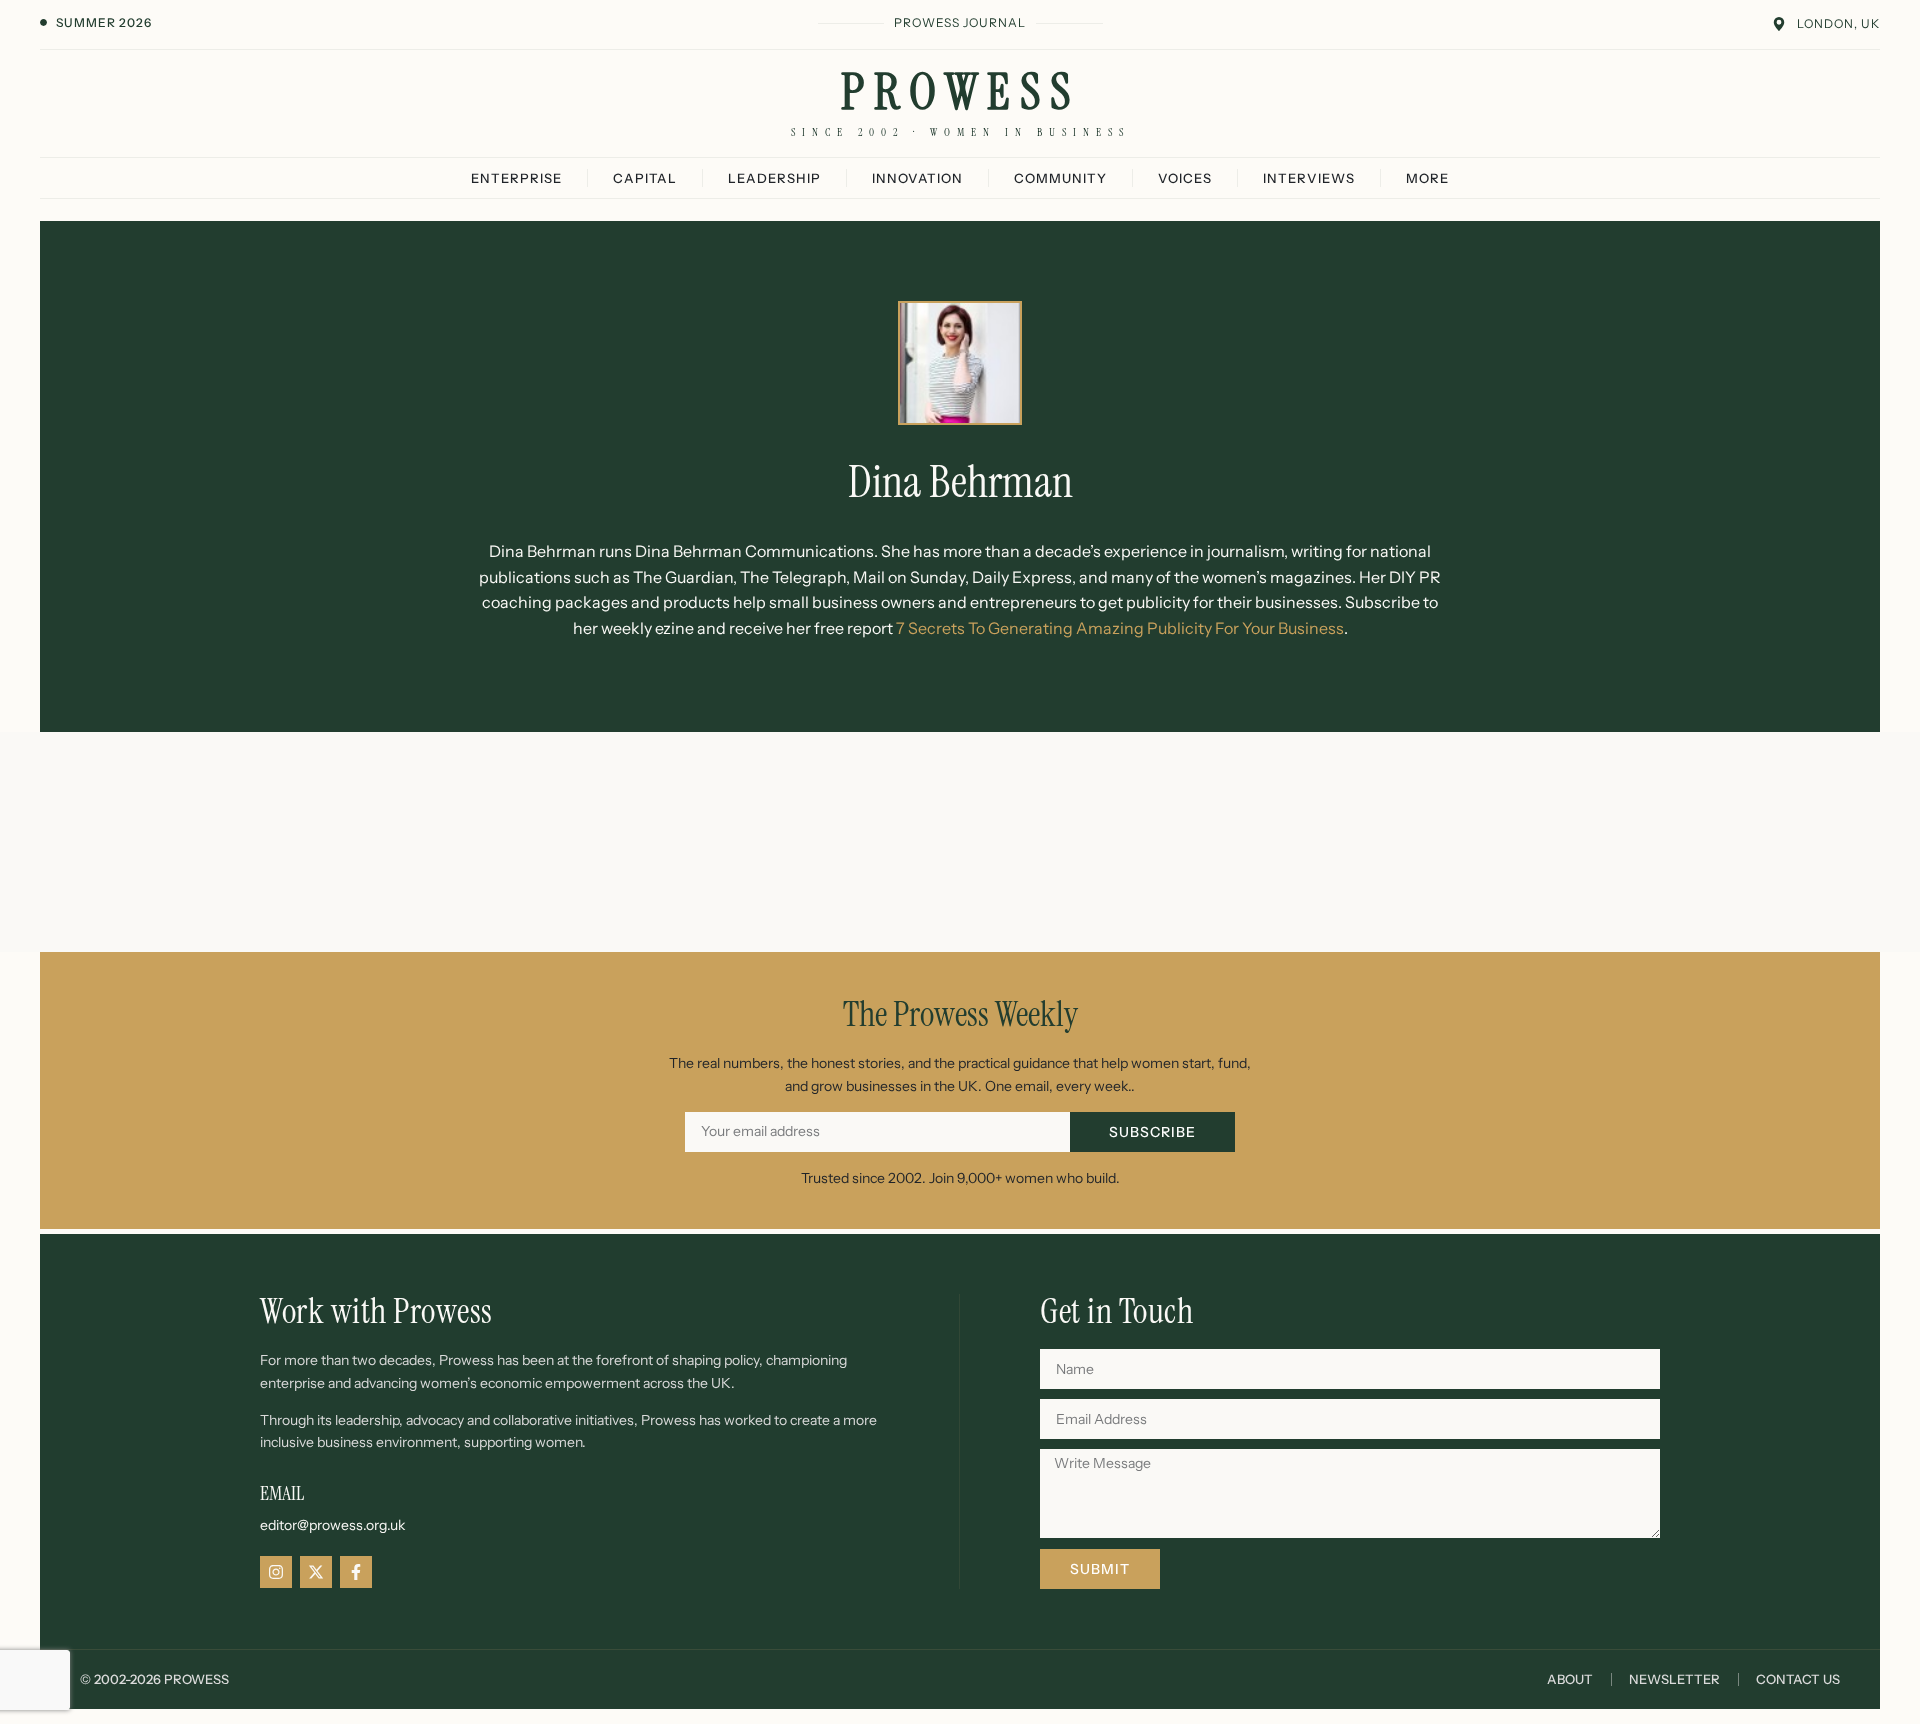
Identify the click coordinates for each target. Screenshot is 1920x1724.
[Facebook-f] (356, 1572)
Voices (1185, 178)
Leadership (774, 178)
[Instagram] (276, 1572)
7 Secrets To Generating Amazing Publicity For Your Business (1120, 628)
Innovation (917, 178)
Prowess (960, 92)
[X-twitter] (316, 1572)
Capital (645, 178)
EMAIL (282, 1493)
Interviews (1309, 178)
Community (1060, 178)
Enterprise (516, 178)
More (1427, 178)
